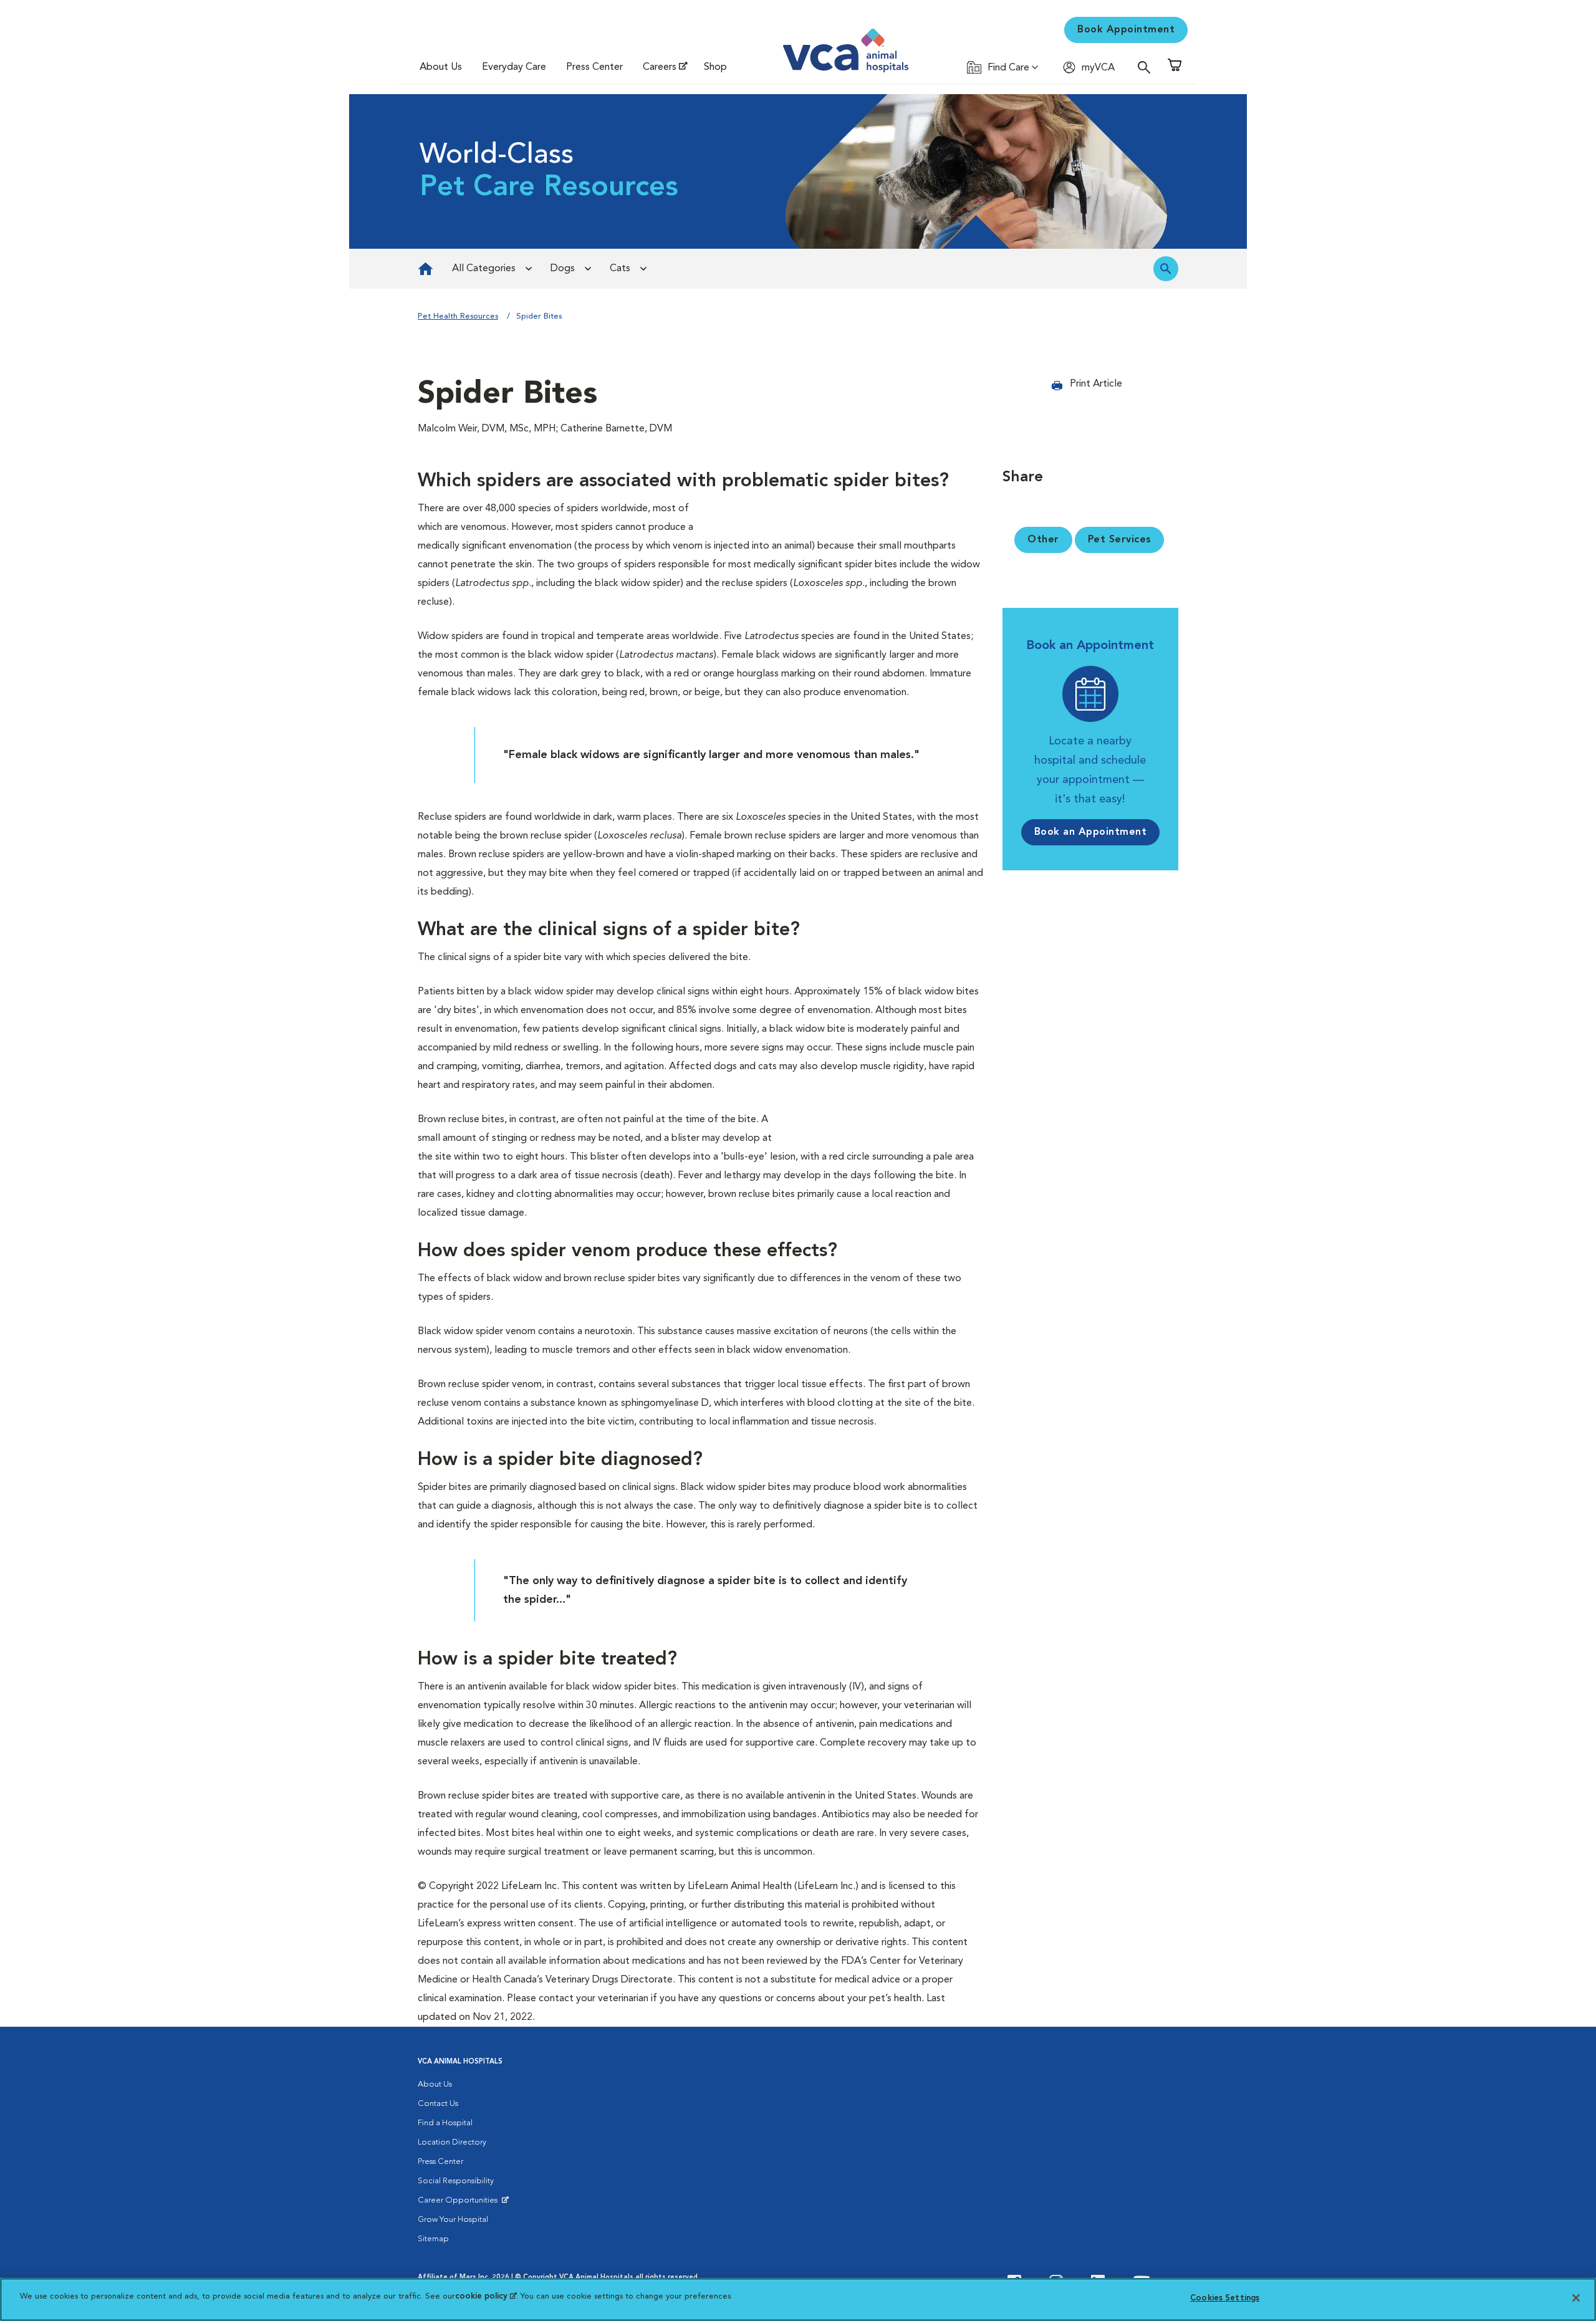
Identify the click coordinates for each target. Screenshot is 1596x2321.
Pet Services (1119, 540)
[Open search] (1147, 67)
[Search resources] (1166, 269)
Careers (660, 67)
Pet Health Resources (458, 316)
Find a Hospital (445, 2123)
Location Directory (452, 2142)
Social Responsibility (456, 2181)
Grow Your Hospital (453, 2220)
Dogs (563, 269)
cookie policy (486, 2296)
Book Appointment (1126, 30)
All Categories (484, 269)
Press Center (594, 67)
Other (1043, 540)
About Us (441, 67)
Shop (715, 67)
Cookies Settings (1225, 2298)
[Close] (1576, 2298)
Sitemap (433, 2239)
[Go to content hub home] (425, 269)
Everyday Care (514, 67)
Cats (620, 269)
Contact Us (438, 2104)
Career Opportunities (460, 2203)
